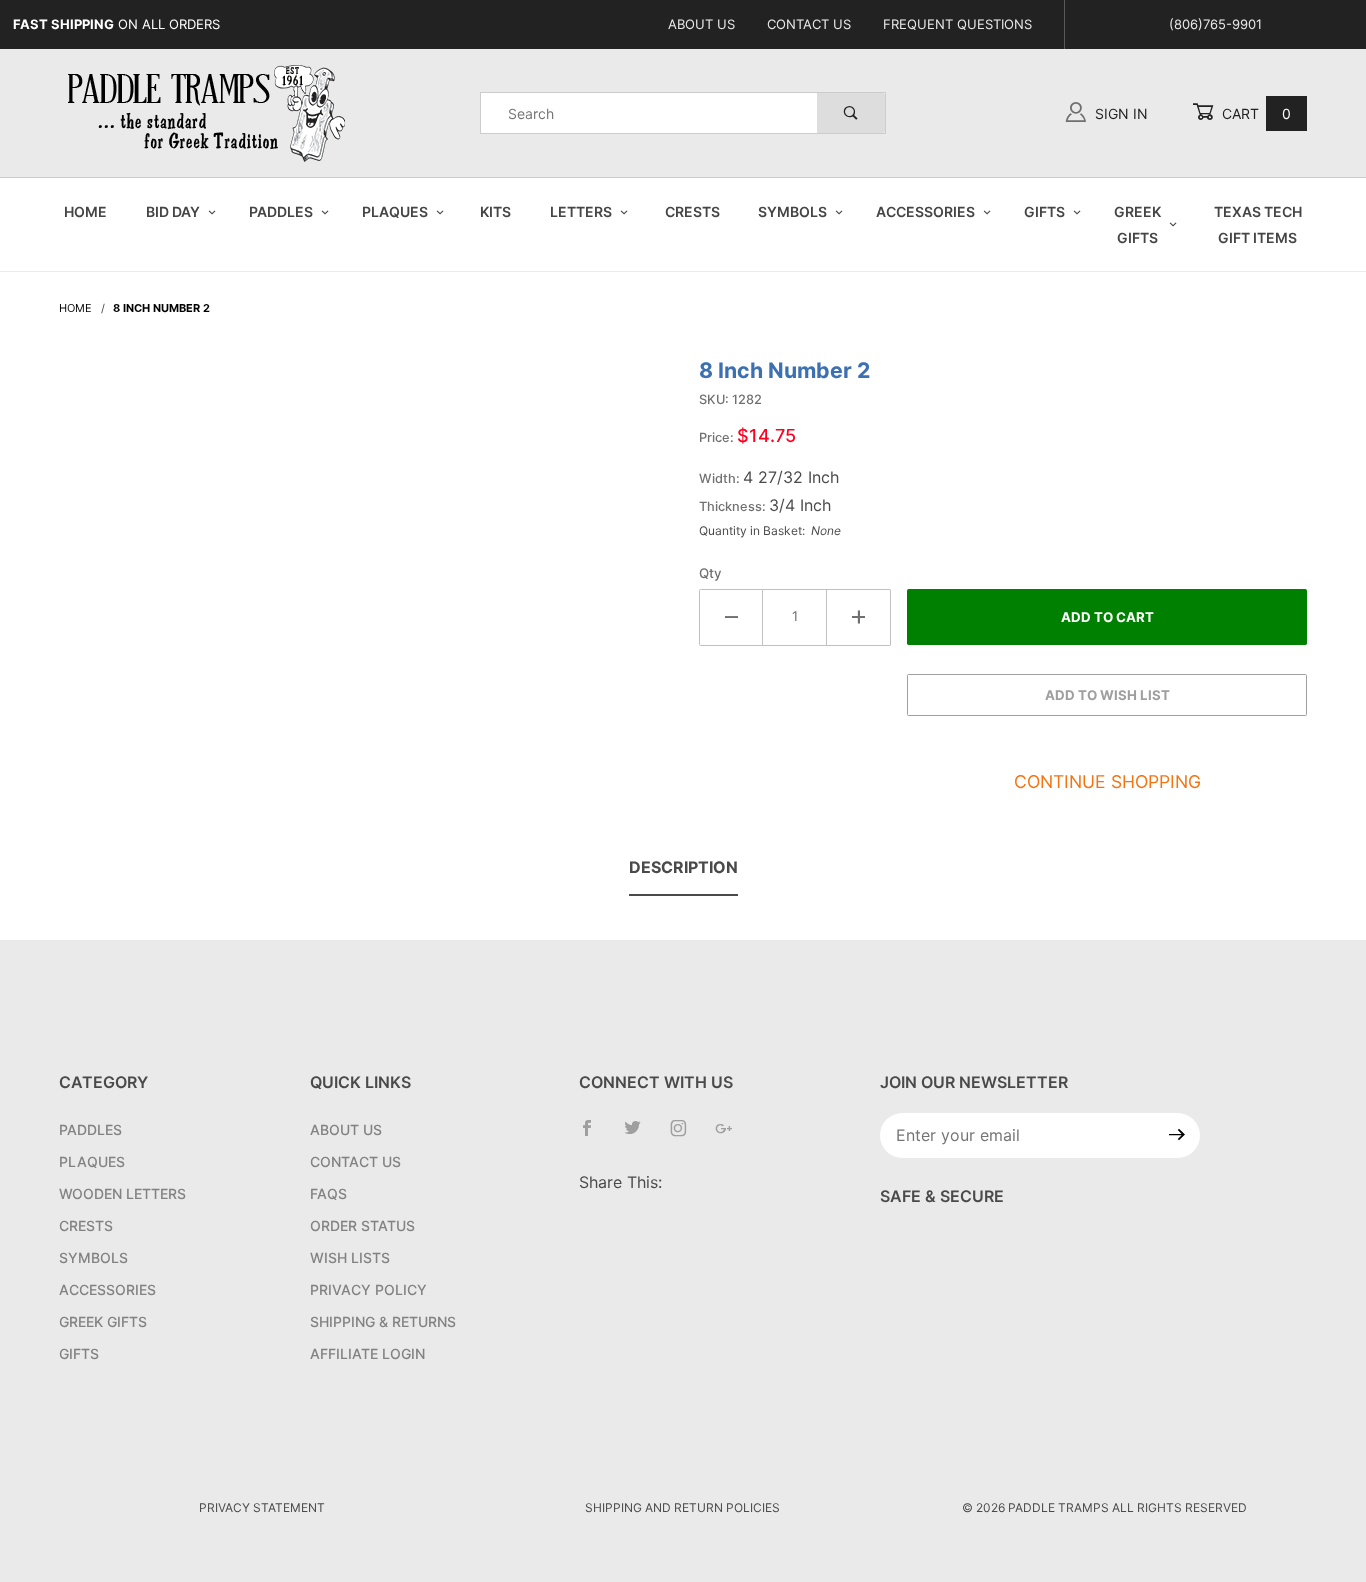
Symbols (792, 211)
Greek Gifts (1137, 224)
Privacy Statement (262, 1507)
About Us (701, 24)
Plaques (395, 211)
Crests (692, 211)
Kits (495, 211)
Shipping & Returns (383, 1321)
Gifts (1044, 211)
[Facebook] (595, 1136)
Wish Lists (350, 1257)
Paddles (281, 211)
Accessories (925, 211)
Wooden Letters (122, 1193)
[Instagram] (686, 1136)
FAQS (328, 1193)
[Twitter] (640, 1136)
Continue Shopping (1107, 781)
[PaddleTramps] (209, 111)
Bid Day (173, 211)
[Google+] (732, 1136)
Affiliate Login (367, 1353)
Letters (581, 211)
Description (683, 867)
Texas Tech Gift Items (1258, 224)
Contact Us (809, 24)
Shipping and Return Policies (682, 1507)
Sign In (1119, 113)
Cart (1254, 113)
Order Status (362, 1225)
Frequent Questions (957, 24)
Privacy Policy (368, 1289)
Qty (710, 573)
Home (85, 211)
